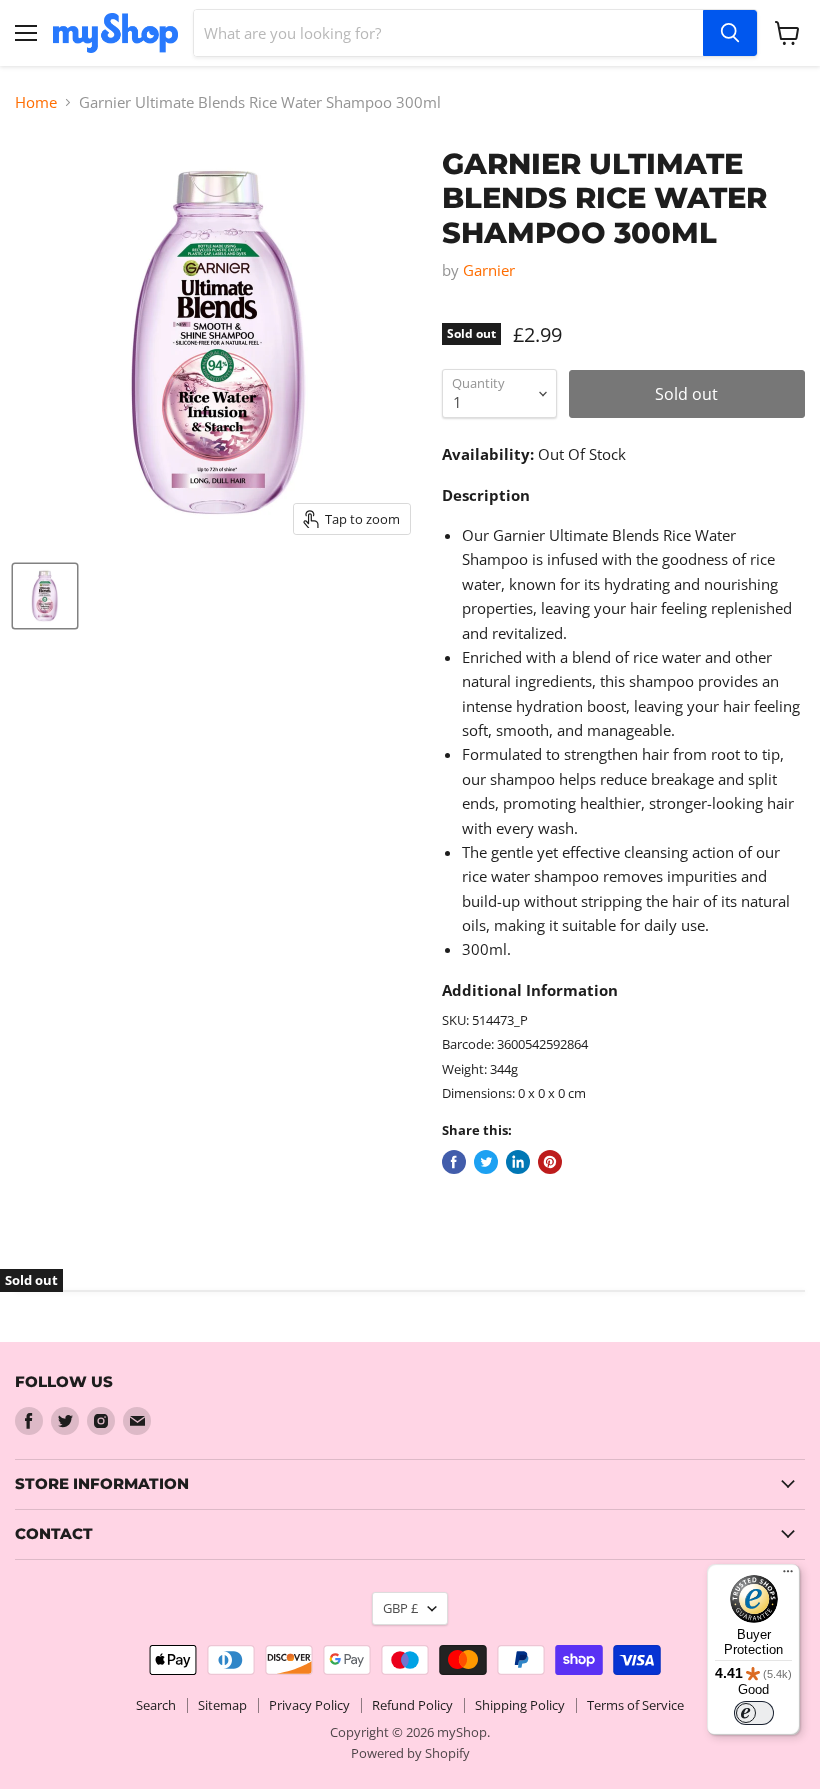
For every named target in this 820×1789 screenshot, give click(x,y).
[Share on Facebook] (454, 1162)
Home (36, 102)
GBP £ (400, 1608)
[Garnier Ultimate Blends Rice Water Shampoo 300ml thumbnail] (45, 596)
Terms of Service (635, 1705)
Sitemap (222, 1705)
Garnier (489, 270)
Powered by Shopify (410, 1753)
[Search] (730, 33)
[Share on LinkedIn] (518, 1162)
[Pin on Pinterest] (550, 1162)
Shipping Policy (520, 1705)
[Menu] (788, 1576)
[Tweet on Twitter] (486, 1162)
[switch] (754, 1713)
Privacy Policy (309, 1705)
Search (156, 1705)
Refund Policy (412, 1705)
